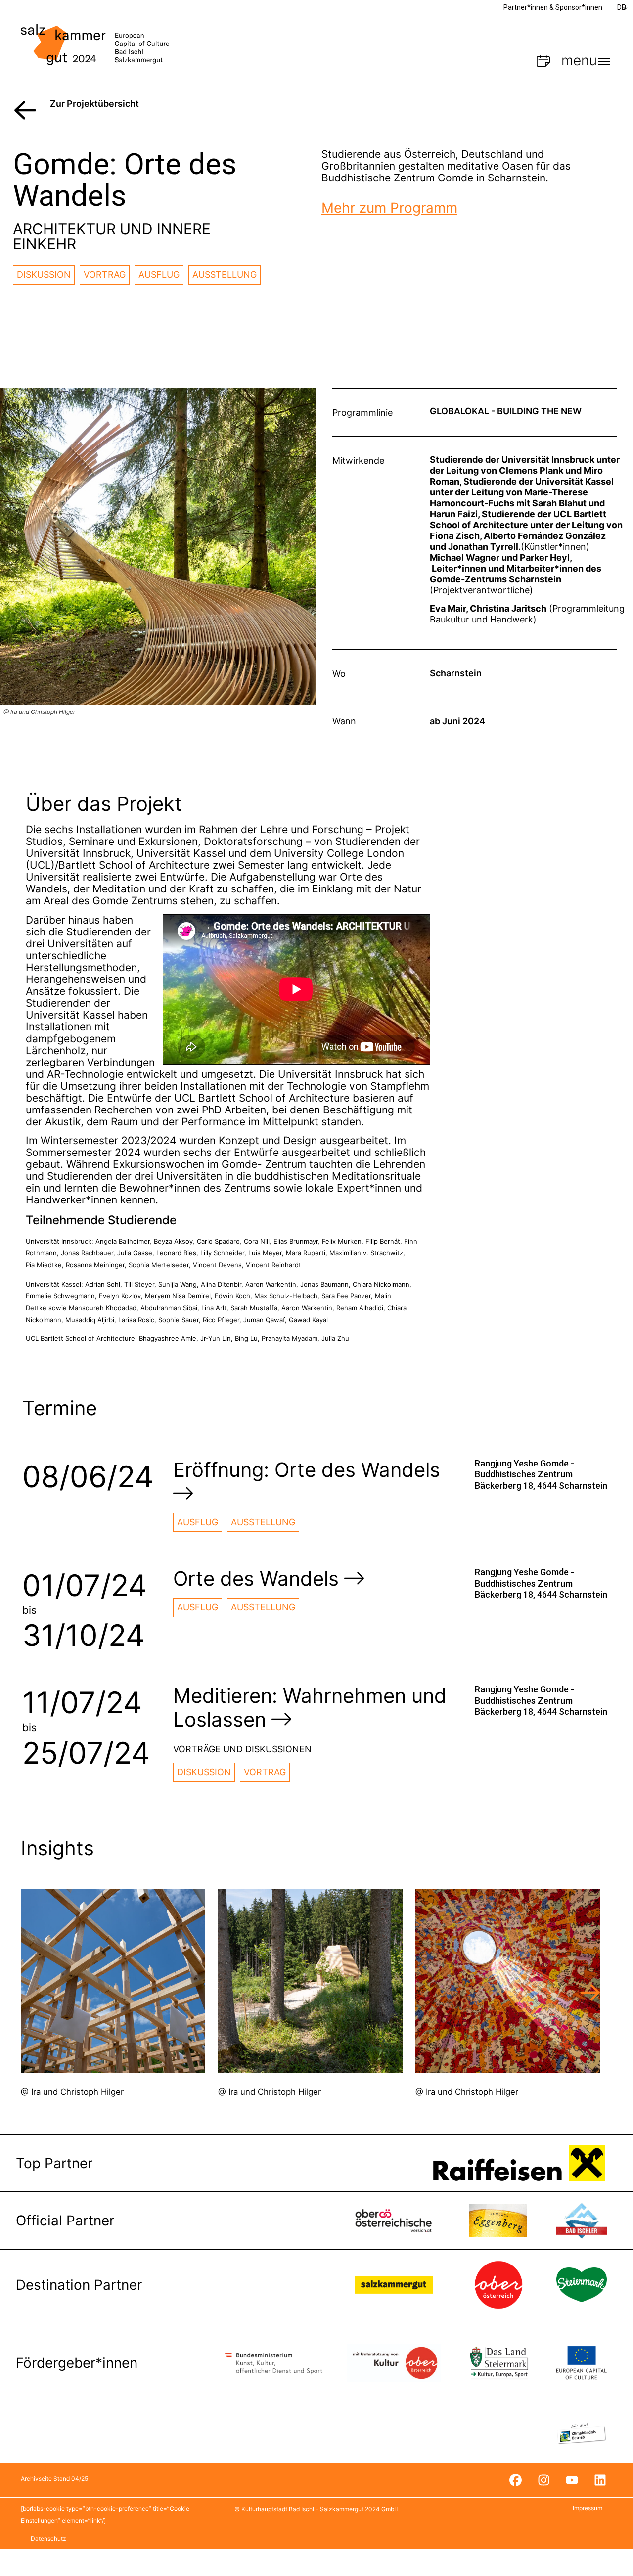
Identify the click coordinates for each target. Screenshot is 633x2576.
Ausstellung (225, 275)
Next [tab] (590, 1993)
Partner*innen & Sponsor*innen (553, 7)
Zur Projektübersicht (94, 104)
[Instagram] (543, 2480)
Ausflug (159, 275)
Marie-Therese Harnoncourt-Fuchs (509, 498)
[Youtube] (572, 2480)
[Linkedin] (600, 2480)
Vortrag (105, 275)
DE (621, 7)
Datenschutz (48, 2539)
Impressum (588, 2508)
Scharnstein (456, 673)
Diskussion (44, 275)
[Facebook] (515, 2480)
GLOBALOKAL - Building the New (506, 411)
